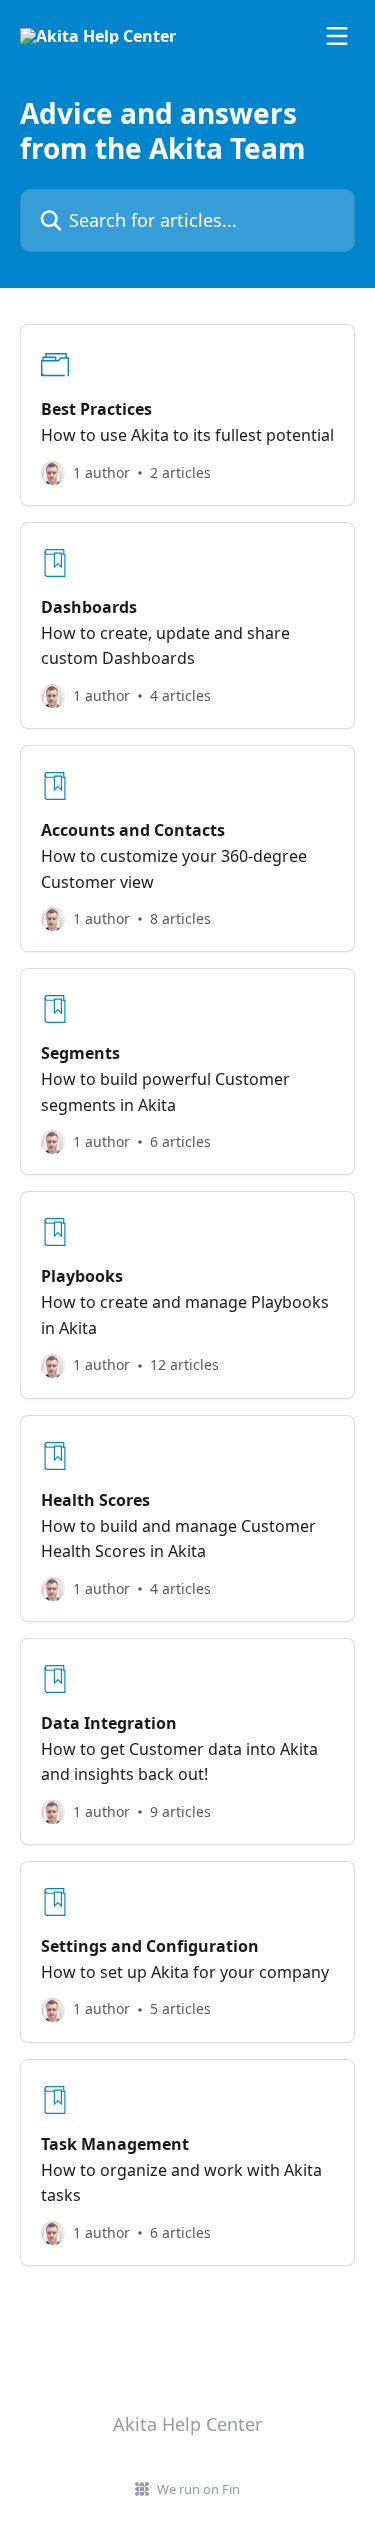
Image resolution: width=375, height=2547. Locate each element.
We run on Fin (198, 2489)
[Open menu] (337, 36)
